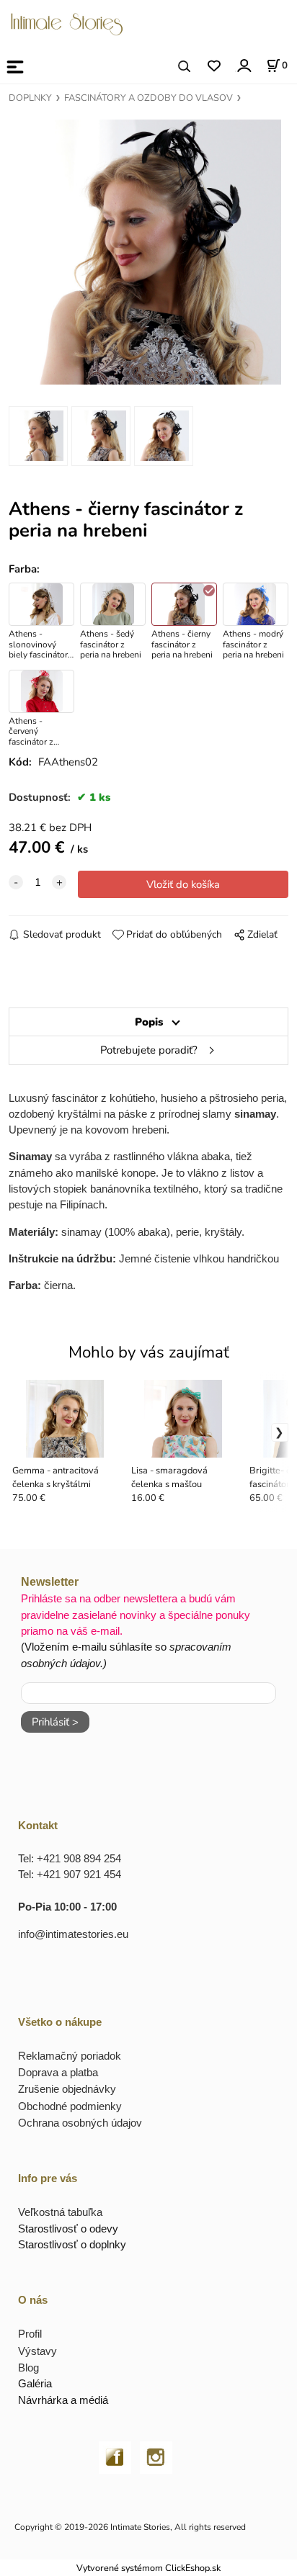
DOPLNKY (30, 98)
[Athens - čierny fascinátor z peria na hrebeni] (148, 252)
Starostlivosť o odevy (68, 2229)
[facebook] (115, 2456)
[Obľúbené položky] (214, 67)
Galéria (35, 2383)
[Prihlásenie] (243, 65)
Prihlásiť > (55, 1722)
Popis (149, 1022)
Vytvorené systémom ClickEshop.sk (148, 2568)
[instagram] (156, 2456)
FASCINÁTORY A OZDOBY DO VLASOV (148, 98)
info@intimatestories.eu (73, 1934)
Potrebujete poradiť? (149, 1050)
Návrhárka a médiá (63, 2400)
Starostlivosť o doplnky (72, 2244)
